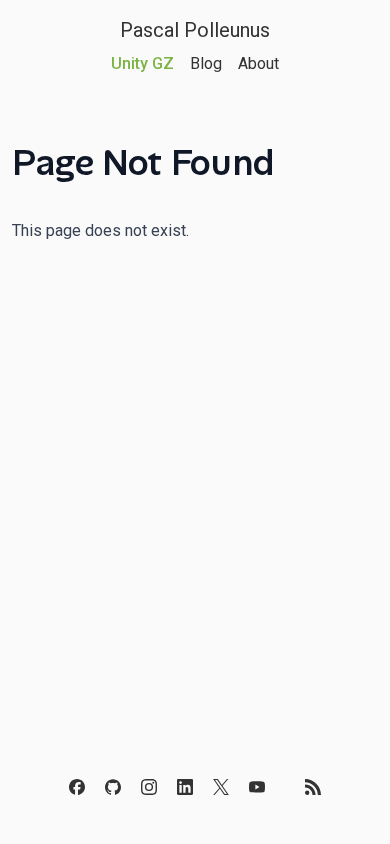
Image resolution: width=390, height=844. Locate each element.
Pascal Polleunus (195, 30)
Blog (206, 63)
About (258, 63)
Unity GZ (142, 63)
